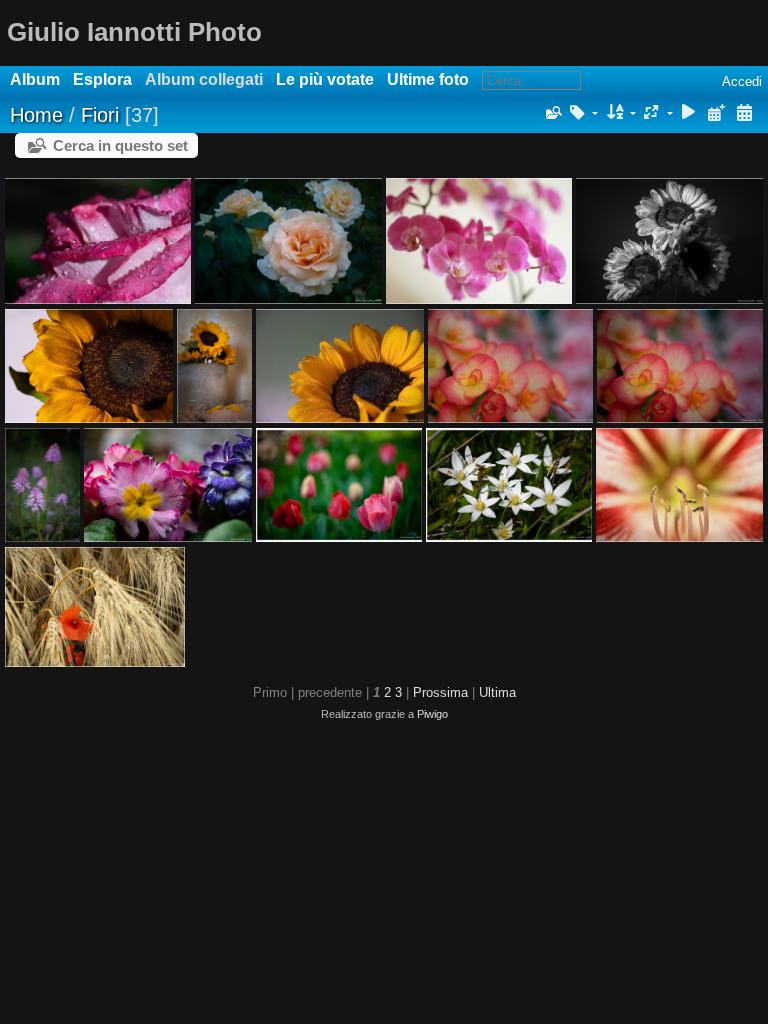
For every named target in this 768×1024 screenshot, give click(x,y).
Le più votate (325, 79)
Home (36, 115)
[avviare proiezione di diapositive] (689, 113)
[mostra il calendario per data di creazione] (744, 113)
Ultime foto (428, 79)
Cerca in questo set (120, 145)
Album (35, 79)
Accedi (742, 81)
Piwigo (432, 714)
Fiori (100, 115)
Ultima (497, 692)
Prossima (440, 692)
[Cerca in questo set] (552, 113)
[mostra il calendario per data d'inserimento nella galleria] (716, 113)
